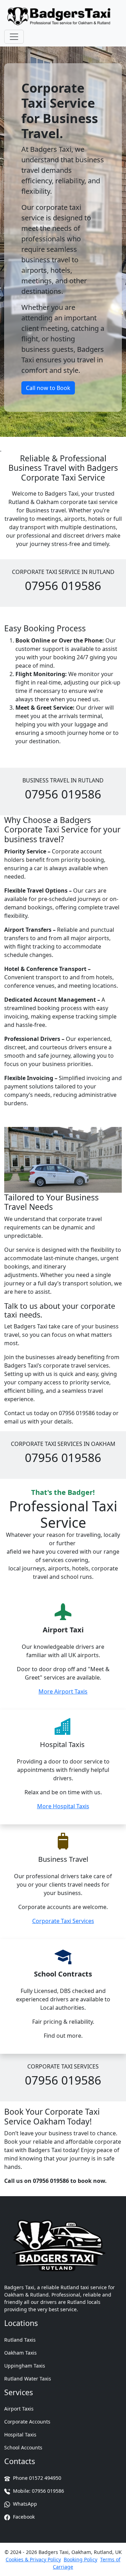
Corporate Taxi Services (63, 1921)
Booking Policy (80, 2559)
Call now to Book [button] (48, 388)
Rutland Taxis (20, 2340)
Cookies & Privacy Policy (33, 2559)
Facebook (23, 2517)
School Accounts (23, 2447)
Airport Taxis (19, 2409)
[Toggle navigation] (14, 37)
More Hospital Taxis (63, 1806)
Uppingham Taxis (25, 2366)
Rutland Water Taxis (28, 2379)
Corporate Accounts (27, 2422)
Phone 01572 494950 (36, 2478)
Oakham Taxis (20, 2353)
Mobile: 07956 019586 (38, 2491)
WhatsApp (24, 2504)
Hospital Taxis (20, 2435)
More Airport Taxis (63, 1691)
